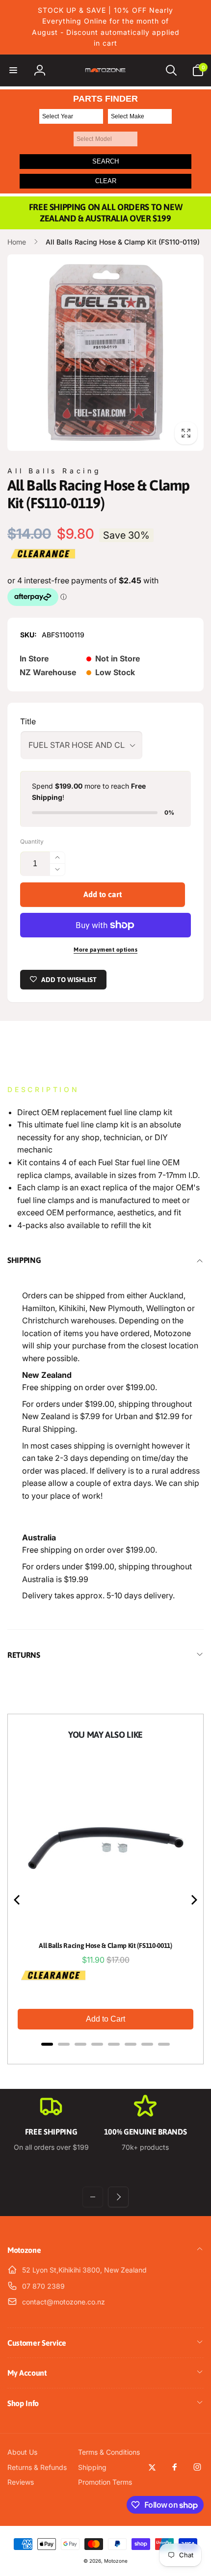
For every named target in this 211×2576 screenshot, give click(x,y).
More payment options (105, 950)
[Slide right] (118, 2197)
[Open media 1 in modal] (105, 353)
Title (28, 721)
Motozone (116, 2561)
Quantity (32, 841)
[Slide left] (93, 2197)
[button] (13, 70)
